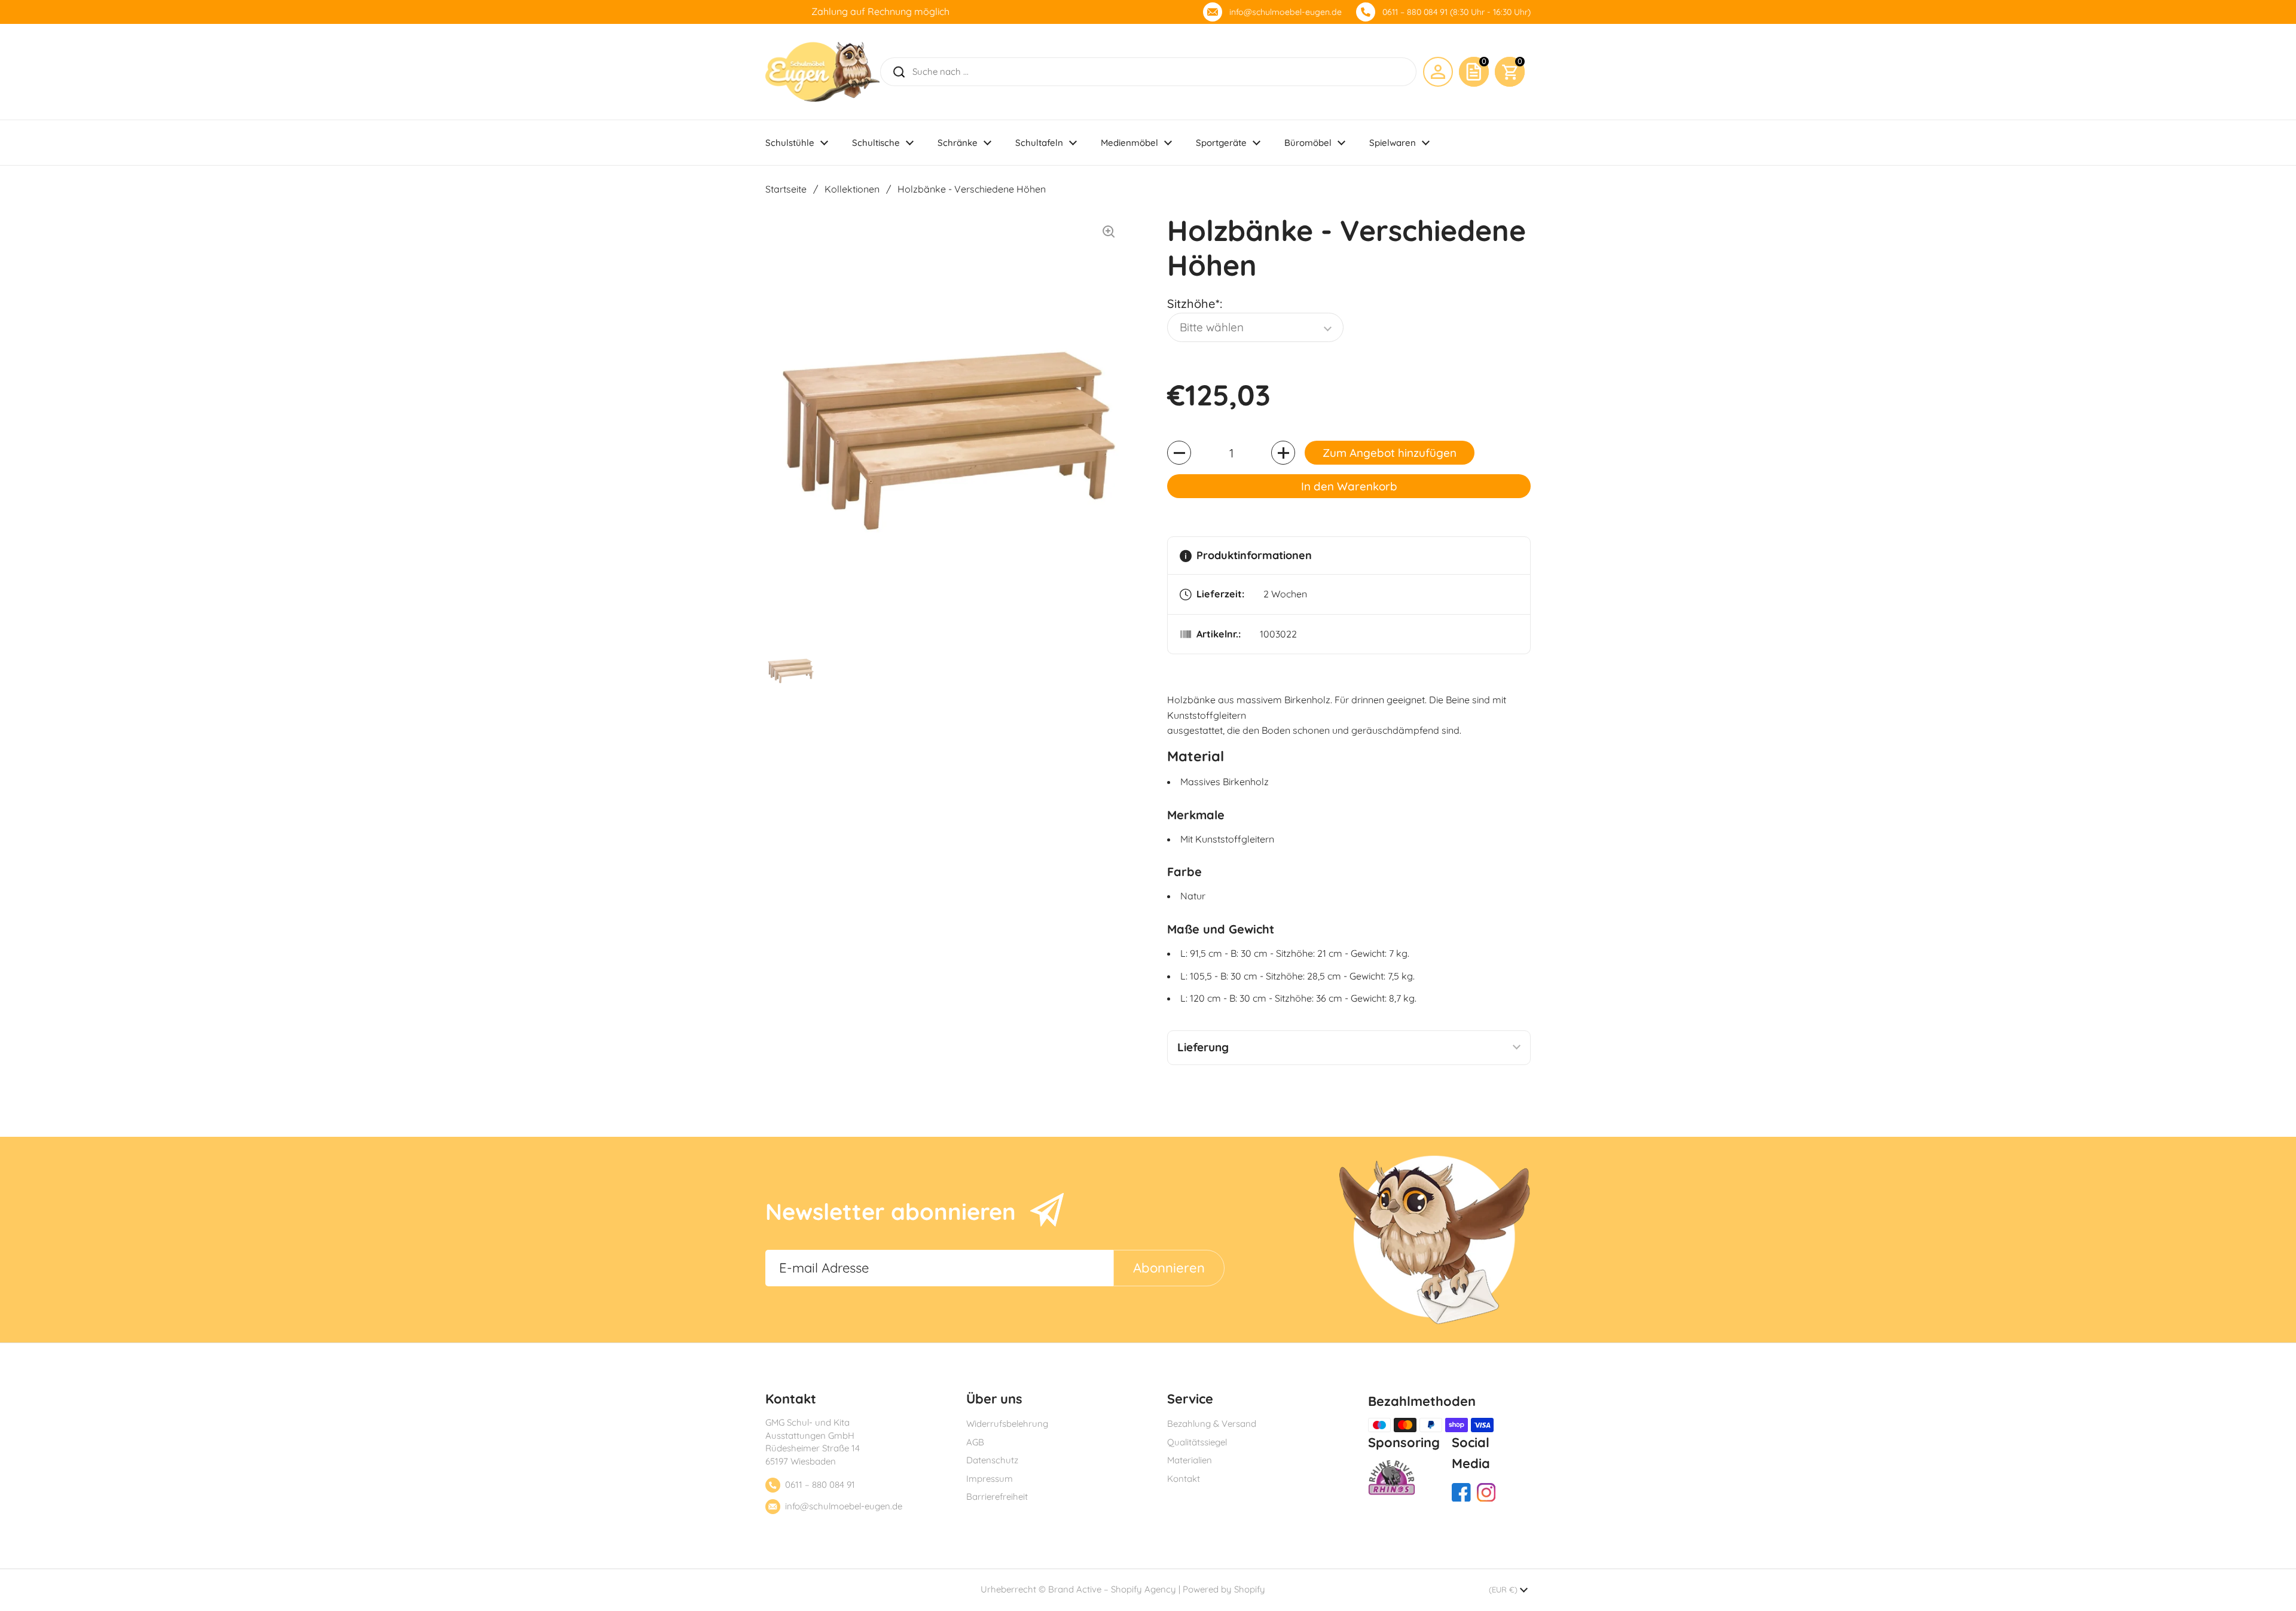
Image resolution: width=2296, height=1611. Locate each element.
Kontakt (1184, 1479)
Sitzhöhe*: (1195, 303)
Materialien (1190, 1460)
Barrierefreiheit (997, 1496)
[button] (1510, 72)
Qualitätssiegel (1197, 1442)
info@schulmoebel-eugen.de (1286, 12)
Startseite (786, 189)
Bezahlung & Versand (1212, 1424)
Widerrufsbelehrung (1007, 1424)
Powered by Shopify (1224, 1589)
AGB (975, 1442)
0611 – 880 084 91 (820, 1485)
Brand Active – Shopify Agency (1112, 1589)
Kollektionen (852, 189)
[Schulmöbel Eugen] (822, 72)
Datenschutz (992, 1460)
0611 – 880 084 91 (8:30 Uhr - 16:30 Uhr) (1457, 12)
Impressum (990, 1479)
